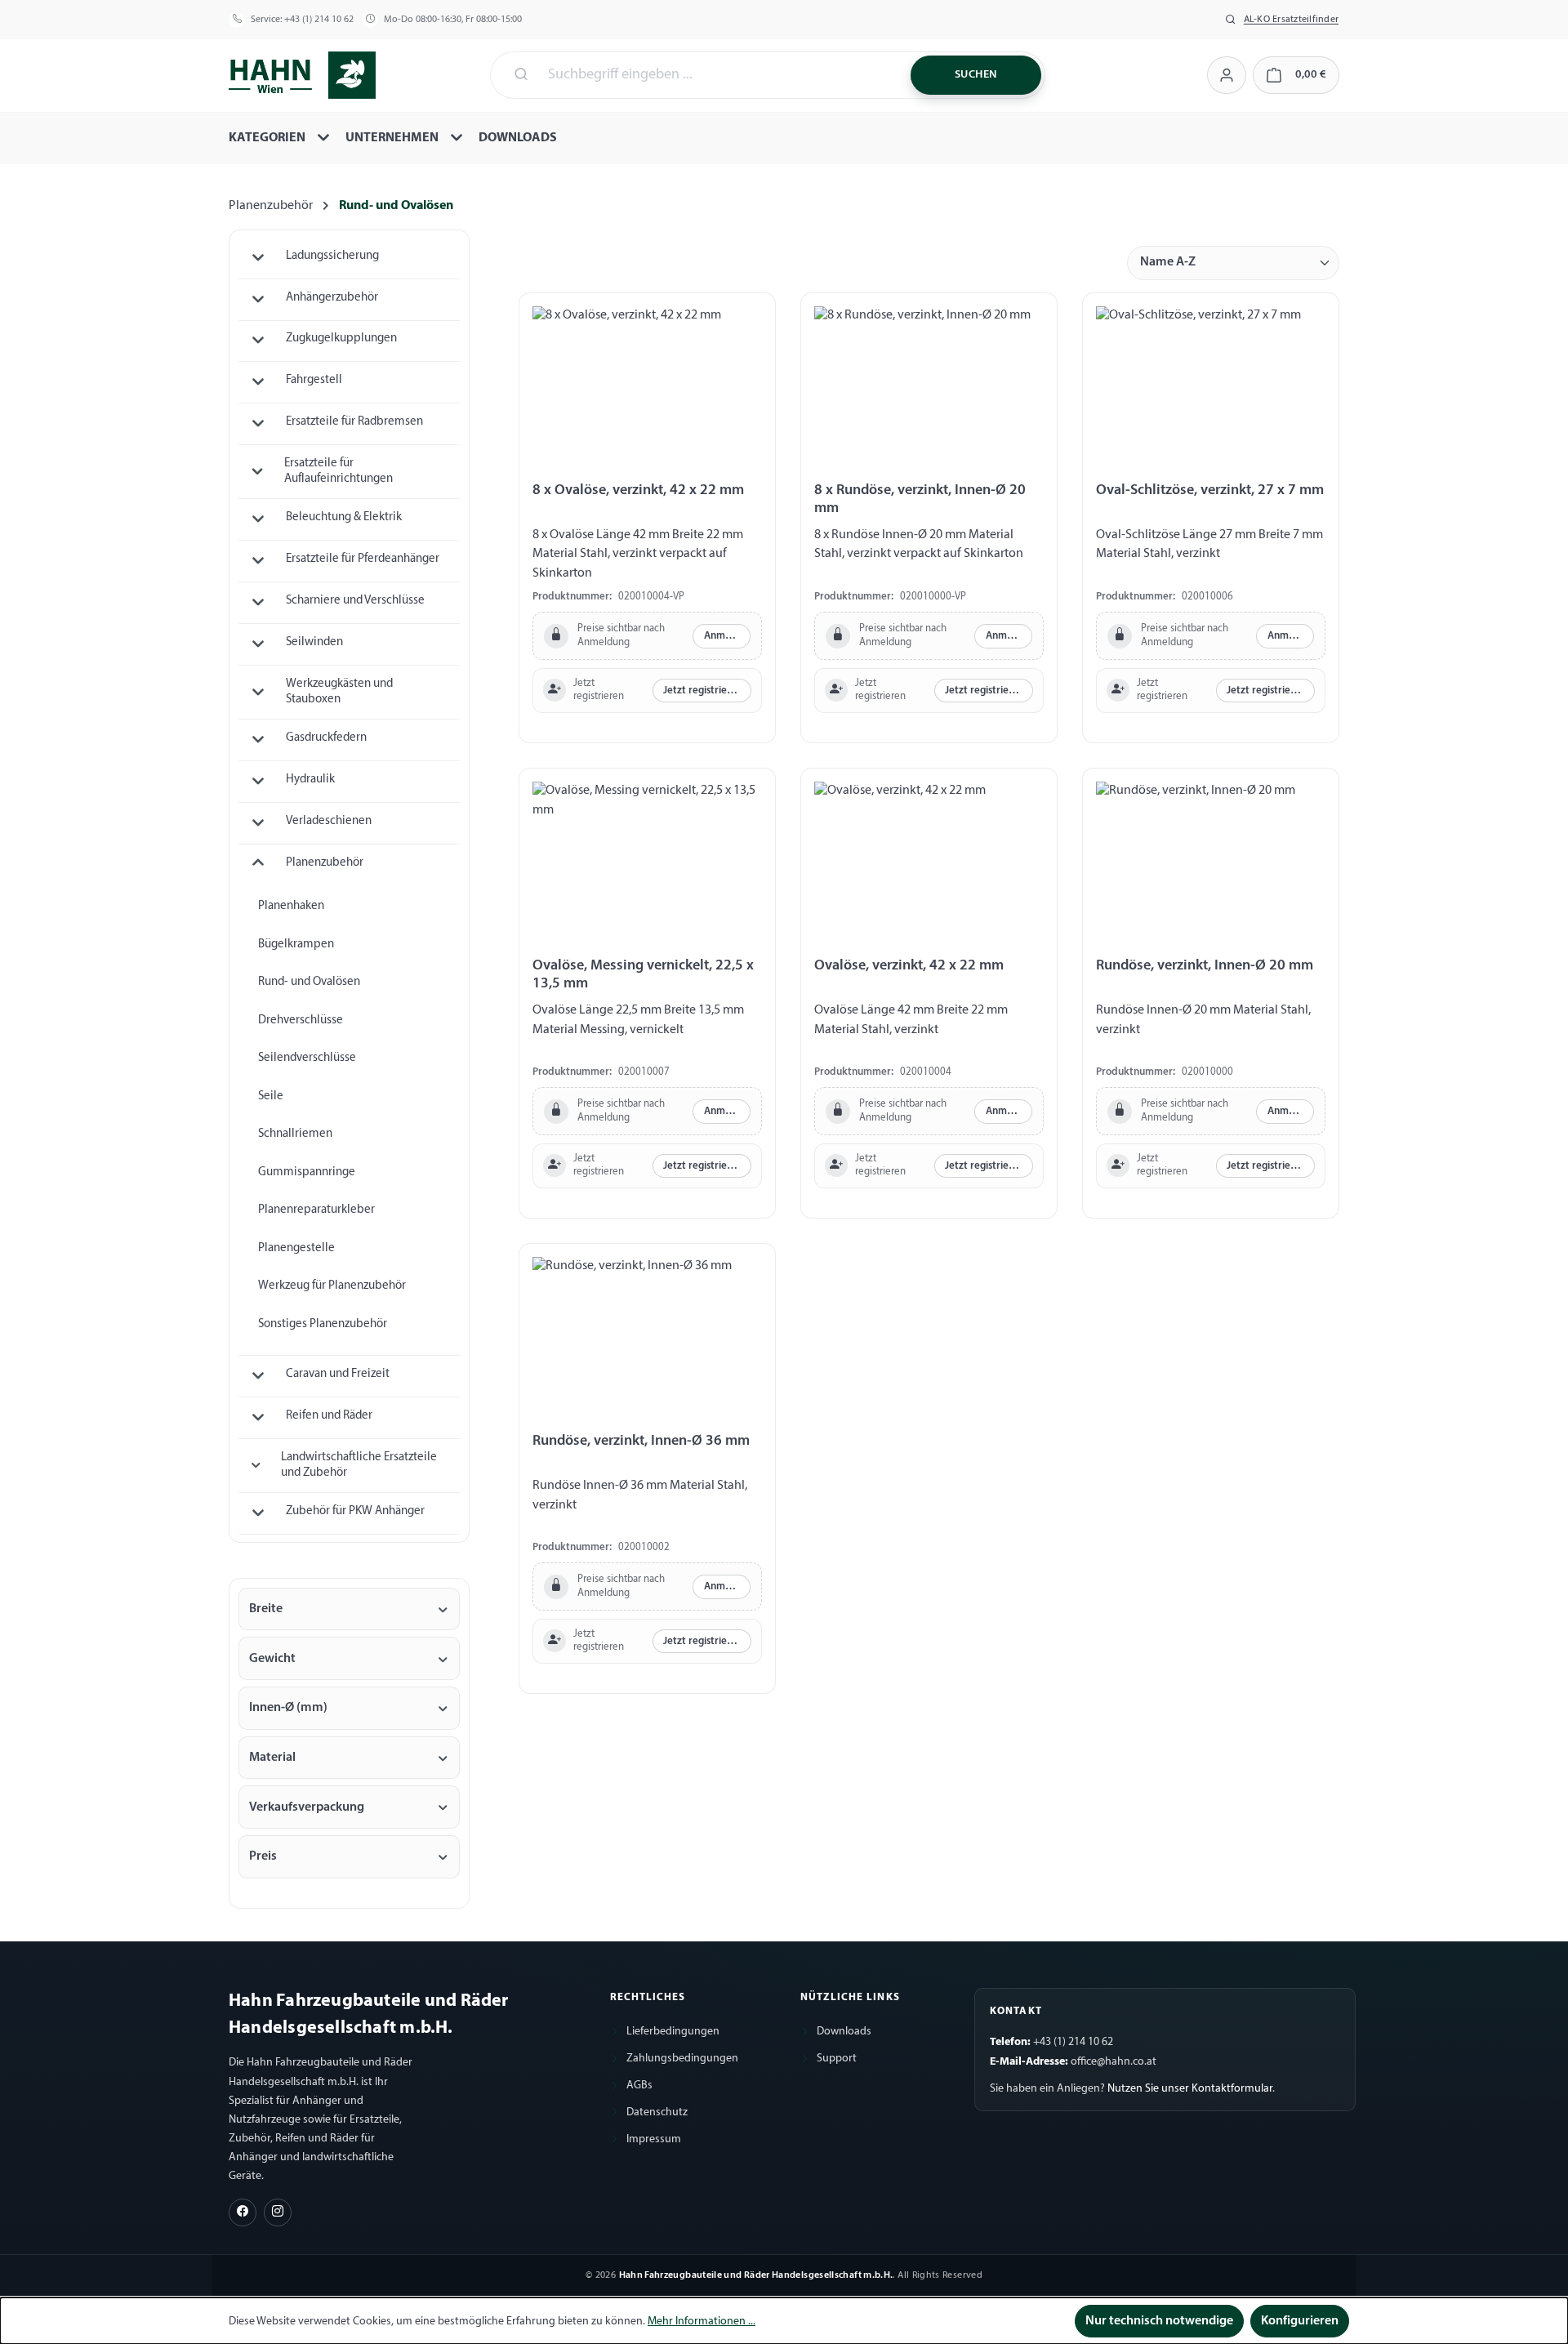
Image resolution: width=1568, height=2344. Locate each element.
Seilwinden (314, 642)
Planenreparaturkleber (316, 1210)
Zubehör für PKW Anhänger (355, 1511)
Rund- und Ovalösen (309, 982)
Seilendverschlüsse (307, 1058)
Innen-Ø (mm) (288, 1708)
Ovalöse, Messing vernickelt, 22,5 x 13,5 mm (643, 975)
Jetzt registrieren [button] (703, 691)
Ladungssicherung (332, 256)
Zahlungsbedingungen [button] (682, 2059)
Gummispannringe (307, 1172)
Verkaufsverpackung (307, 1807)
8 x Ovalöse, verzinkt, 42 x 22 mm (638, 490)
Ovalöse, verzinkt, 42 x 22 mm (909, 966)
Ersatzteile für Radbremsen (354, 422)
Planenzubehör (325, 863)
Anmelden (727, 636)
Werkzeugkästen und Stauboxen (339, 692)
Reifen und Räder (329, 1416)
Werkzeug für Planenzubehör (332, 1286)
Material (272, 1758)
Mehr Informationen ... (702, 2322)
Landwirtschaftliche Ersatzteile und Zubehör (359, 1465)
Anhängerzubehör (332, 298)
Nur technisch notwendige (1159, 2321)
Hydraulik (310, 780)
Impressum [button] (654, 2139)
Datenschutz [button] (657, 2112)
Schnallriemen (295, 1134)
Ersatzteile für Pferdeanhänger (363, 559)
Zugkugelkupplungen (341, 339)
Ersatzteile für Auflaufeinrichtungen (339, 471)
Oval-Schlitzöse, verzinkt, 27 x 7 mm (1210, 490)
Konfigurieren (1300, 2321)
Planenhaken (291, 906)
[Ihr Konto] (1226, 75)
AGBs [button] (639, 2086)
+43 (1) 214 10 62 (319, 20)
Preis (263, 1856)
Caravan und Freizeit (338, 1374)
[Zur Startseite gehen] (302, 74)
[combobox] (719, 75)
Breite (266, 1609)
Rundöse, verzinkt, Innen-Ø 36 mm (641, 1441)
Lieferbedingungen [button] (673, 2032)
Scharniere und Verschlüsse (355, 601)
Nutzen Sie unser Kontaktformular (1190, 2089)
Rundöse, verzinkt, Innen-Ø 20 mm (1205, 966)
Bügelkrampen (296, 945)
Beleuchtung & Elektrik (344, 517)
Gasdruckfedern (326, 738)
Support (837, 2059)
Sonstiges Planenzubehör (323, 1324)
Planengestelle (296, 1248)
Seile (271, 1096)
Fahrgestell (314, 380)
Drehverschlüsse (301, 1020)
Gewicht (272, 1659)
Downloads (844, 2032)
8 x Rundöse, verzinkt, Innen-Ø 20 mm (920, 499)
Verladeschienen (329, 821)
